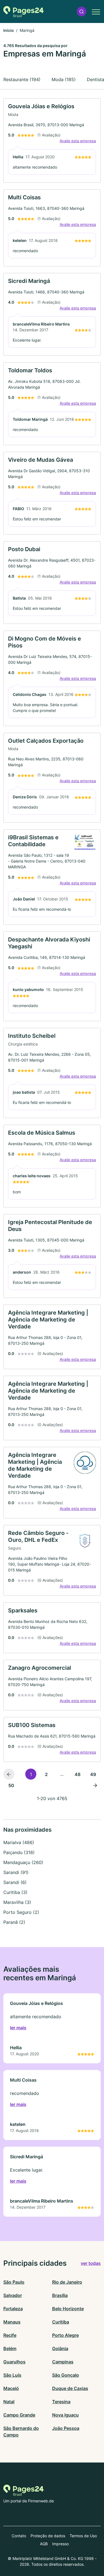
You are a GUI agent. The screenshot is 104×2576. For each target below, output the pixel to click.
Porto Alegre (65, 2335)
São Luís (12, 2375)
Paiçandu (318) (19, 1852)
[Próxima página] (95, 1785)
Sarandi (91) (16, 1872)
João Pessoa (66, 2428)
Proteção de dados (48, 2536)
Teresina (61, 2402)
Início (9, 30)
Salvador (13, 2295)
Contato (19, 2536)
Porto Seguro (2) (21, 1912)
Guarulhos (14, 2362)
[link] (52, 140)
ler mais (18, 2028)
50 (11, 1785)
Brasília (60, 2295)
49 (93, 1774)
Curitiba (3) (15, 1892)
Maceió (11, 2388)
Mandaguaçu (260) (23, 1862)
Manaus (12, 2322)
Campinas (63, 2362)
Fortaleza (13, 2309)
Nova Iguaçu (65, 2415)
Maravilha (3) (17, 1902)
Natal (9, 2402)
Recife (10, 2335)
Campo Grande (19, 2415)
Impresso (60, 2544)
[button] (82, 11)
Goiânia (60, 2348)
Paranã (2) (14, 1922)
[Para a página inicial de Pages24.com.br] (23, 12)
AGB (44, 2544)
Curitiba (61, 2322)
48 (78, 1774)
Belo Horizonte (68, 2309)
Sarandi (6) (15, 1882)
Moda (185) (64, 79)
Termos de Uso (83, 2536)
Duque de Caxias (70, 2388)
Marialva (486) (19, 1842)
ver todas (91, 2263)
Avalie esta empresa (78, 141)
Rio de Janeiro (67, 2282)
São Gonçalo (66, 2375)
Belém (10, 2348)
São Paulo (14, 2282)
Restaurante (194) (22, 79)
